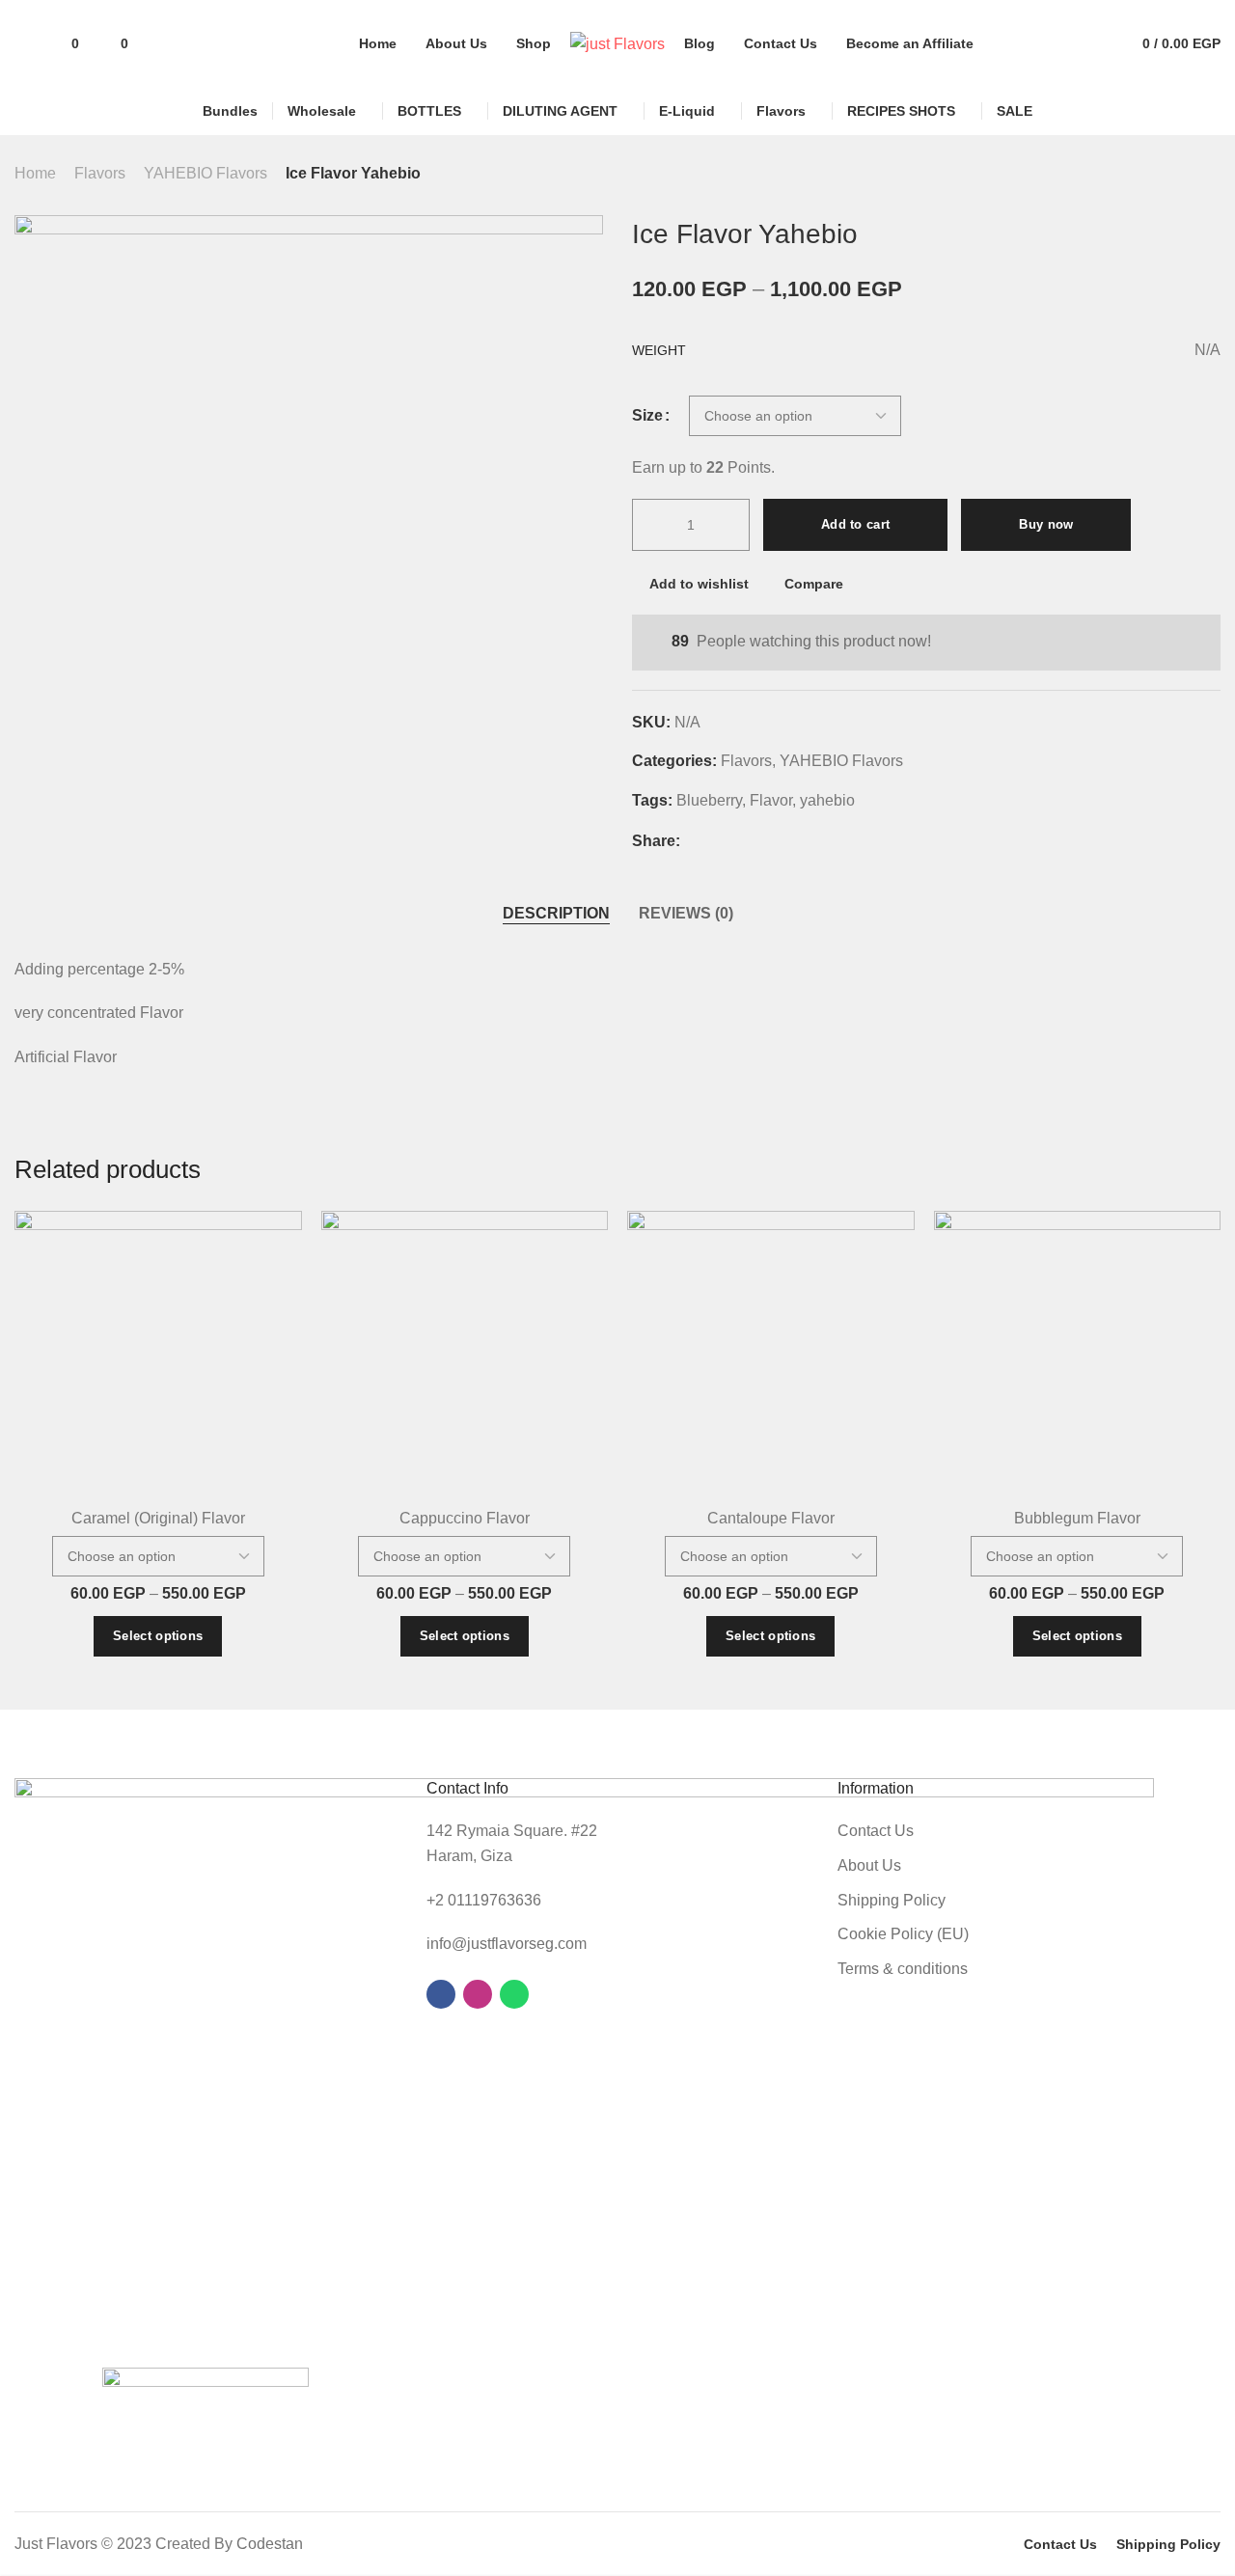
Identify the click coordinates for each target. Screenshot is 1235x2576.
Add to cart (855, 524)
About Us (869, 1865)
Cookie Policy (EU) (903, 1934)
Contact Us (876, 1831)
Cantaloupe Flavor (771, 1518)
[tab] (556, 914)
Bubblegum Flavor (1077, 1518)
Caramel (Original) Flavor (158, 1518)
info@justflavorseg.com (507, 1944)
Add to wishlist (699, 584)
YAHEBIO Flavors (206, 173)
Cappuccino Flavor (465, 1518)
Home (35, 173)
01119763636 (494, 1900)
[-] (652, 525)
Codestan (270, 2544)
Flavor (771, 800)
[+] (729, 525)
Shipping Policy (892, 1900)
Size (647, 416)
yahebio (827, 800)
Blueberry (709, 800)
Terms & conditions (903, 1969)
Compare (814, 584)
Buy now (1046, 524)
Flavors (100, 173)
